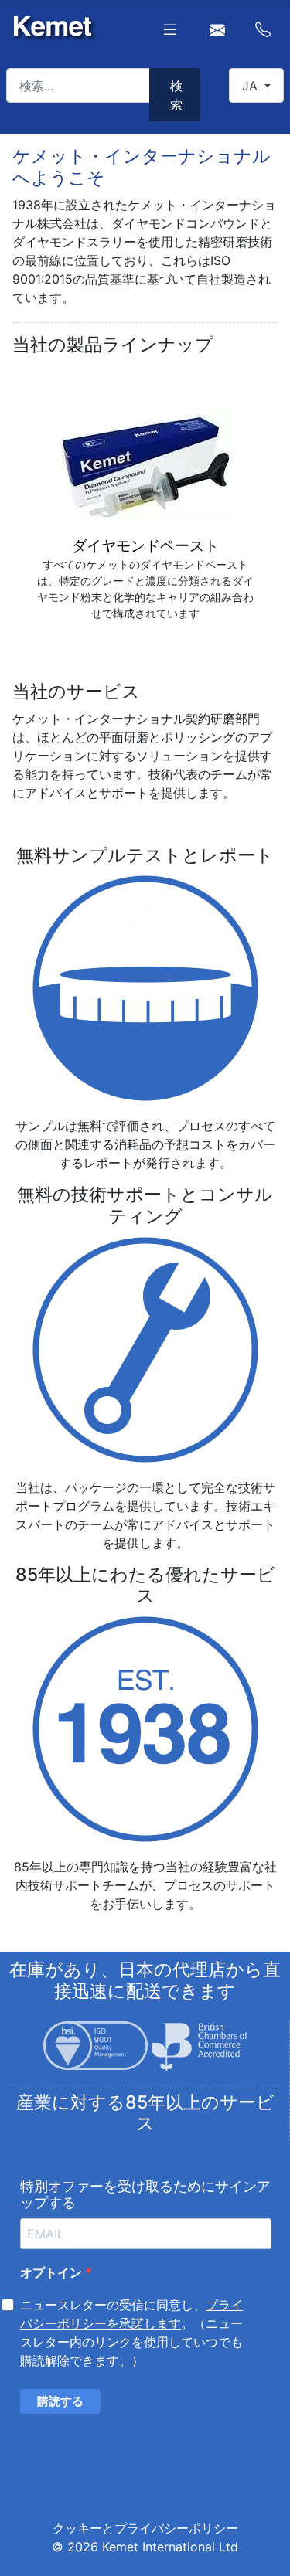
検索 (176, 95)
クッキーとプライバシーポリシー (145, 2528)
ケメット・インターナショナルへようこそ (142, 167)
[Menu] (170, 29)
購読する (60, 2401)
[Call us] (263, 28)
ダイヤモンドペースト (145, 546)
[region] (145, 515)
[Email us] (217, 28)
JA (252, 86)
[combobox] (78, 85)
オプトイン (53, 2272)
